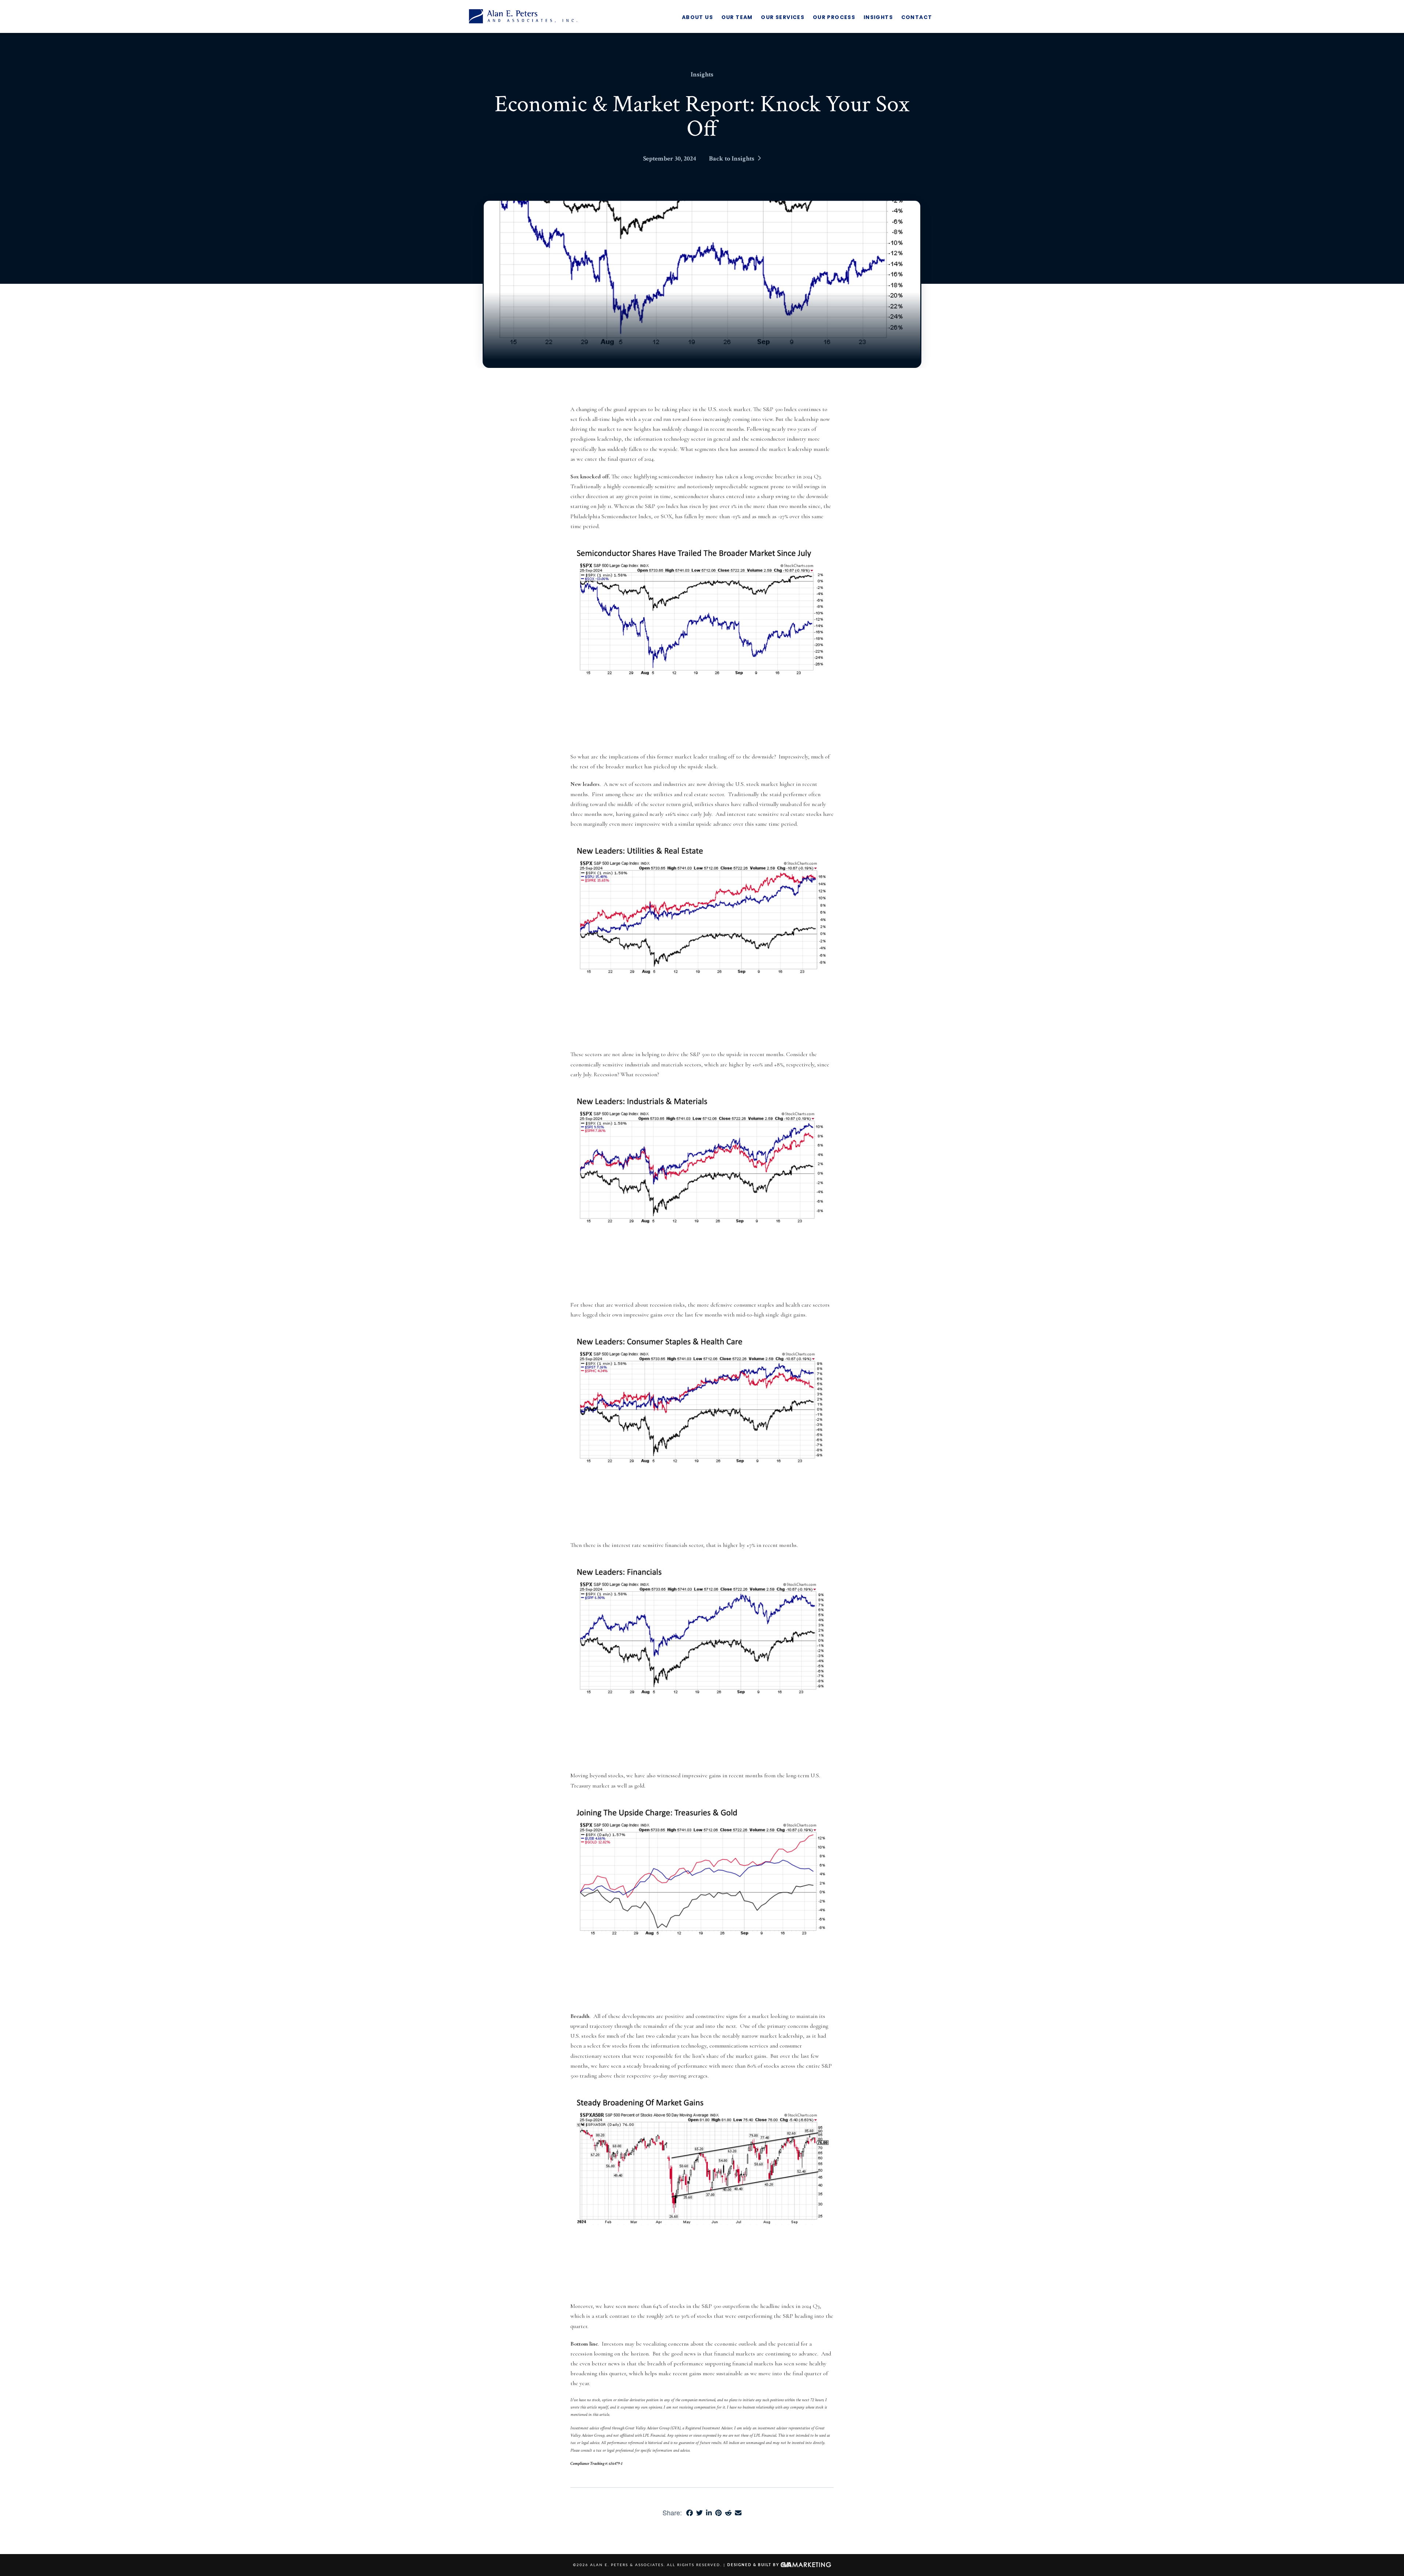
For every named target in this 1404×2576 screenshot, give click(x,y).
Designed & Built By (754, 2565)
